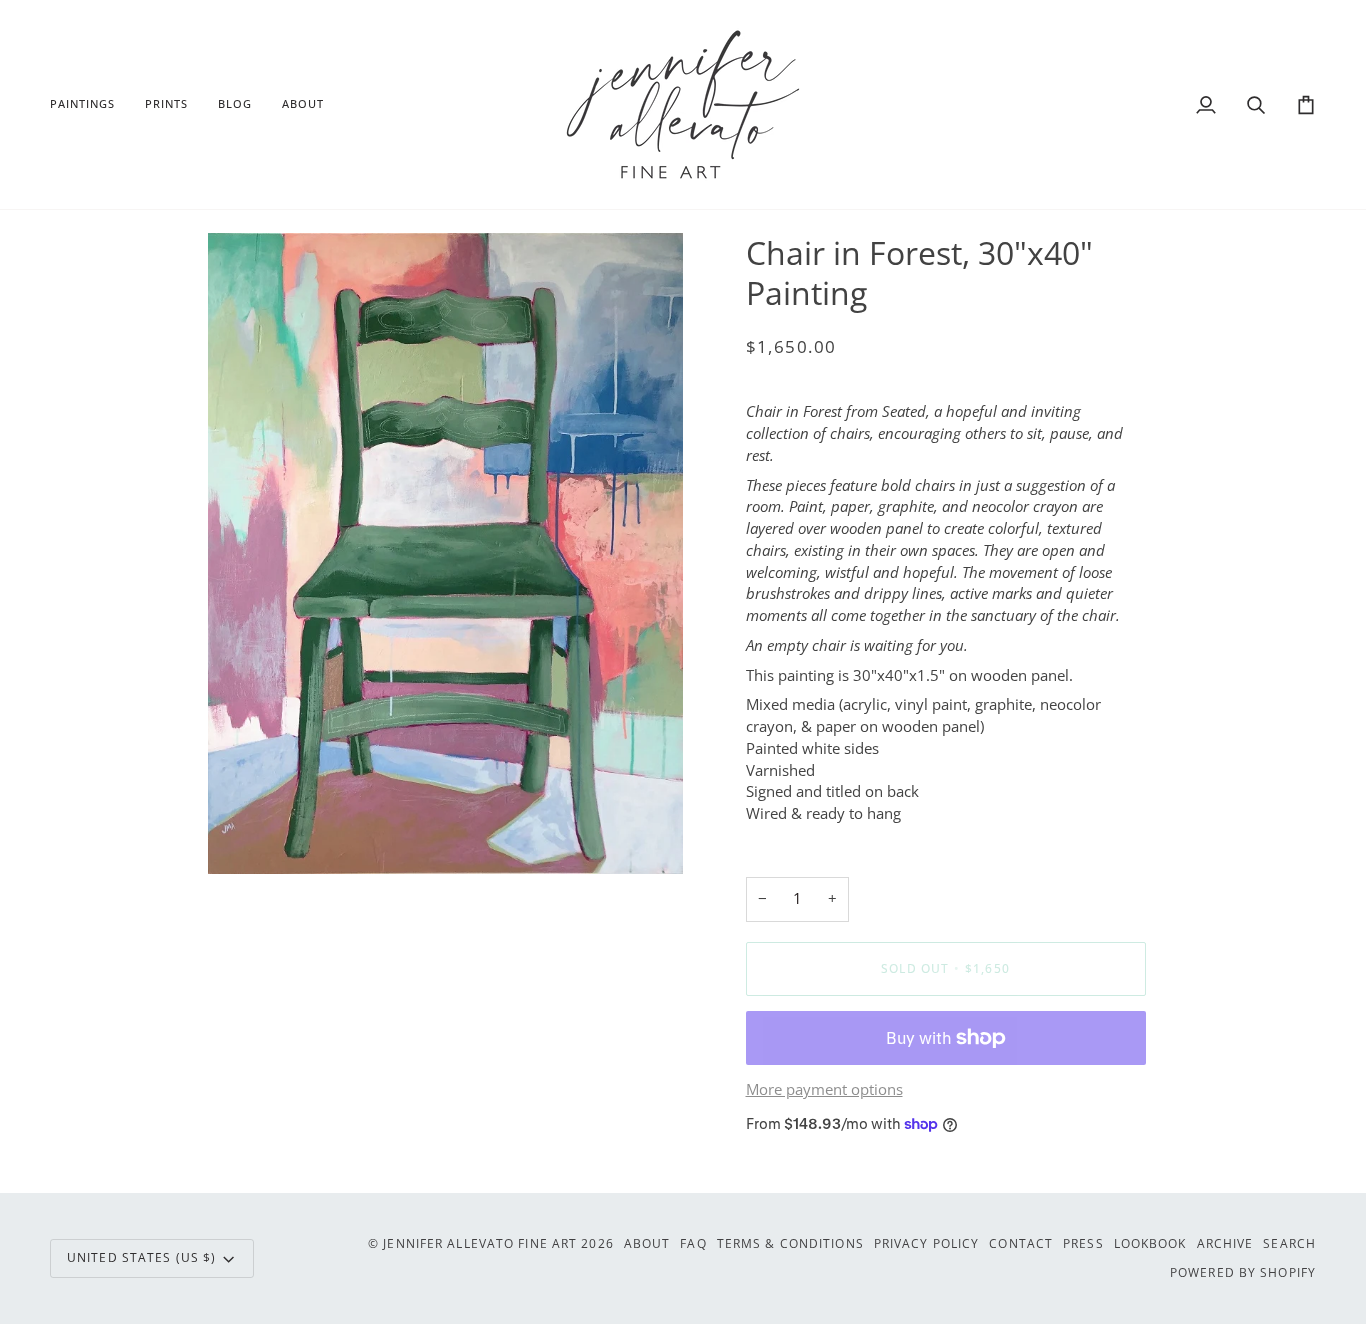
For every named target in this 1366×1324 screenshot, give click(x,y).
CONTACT (1021, 1243)
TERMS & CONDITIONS (790, 1243)
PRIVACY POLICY (927, 1243)
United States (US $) (141, 1257)
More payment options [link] (824, 1089)
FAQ (693, 1243)
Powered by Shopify (1243, 1272)
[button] (90, 104)
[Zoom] (245, 836)
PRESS (1083, 1243)
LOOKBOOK (1150, 1243)
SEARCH (1289, 1243)
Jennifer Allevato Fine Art (480, 1243)
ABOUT (647, 1243)
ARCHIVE (1225, 1243)
